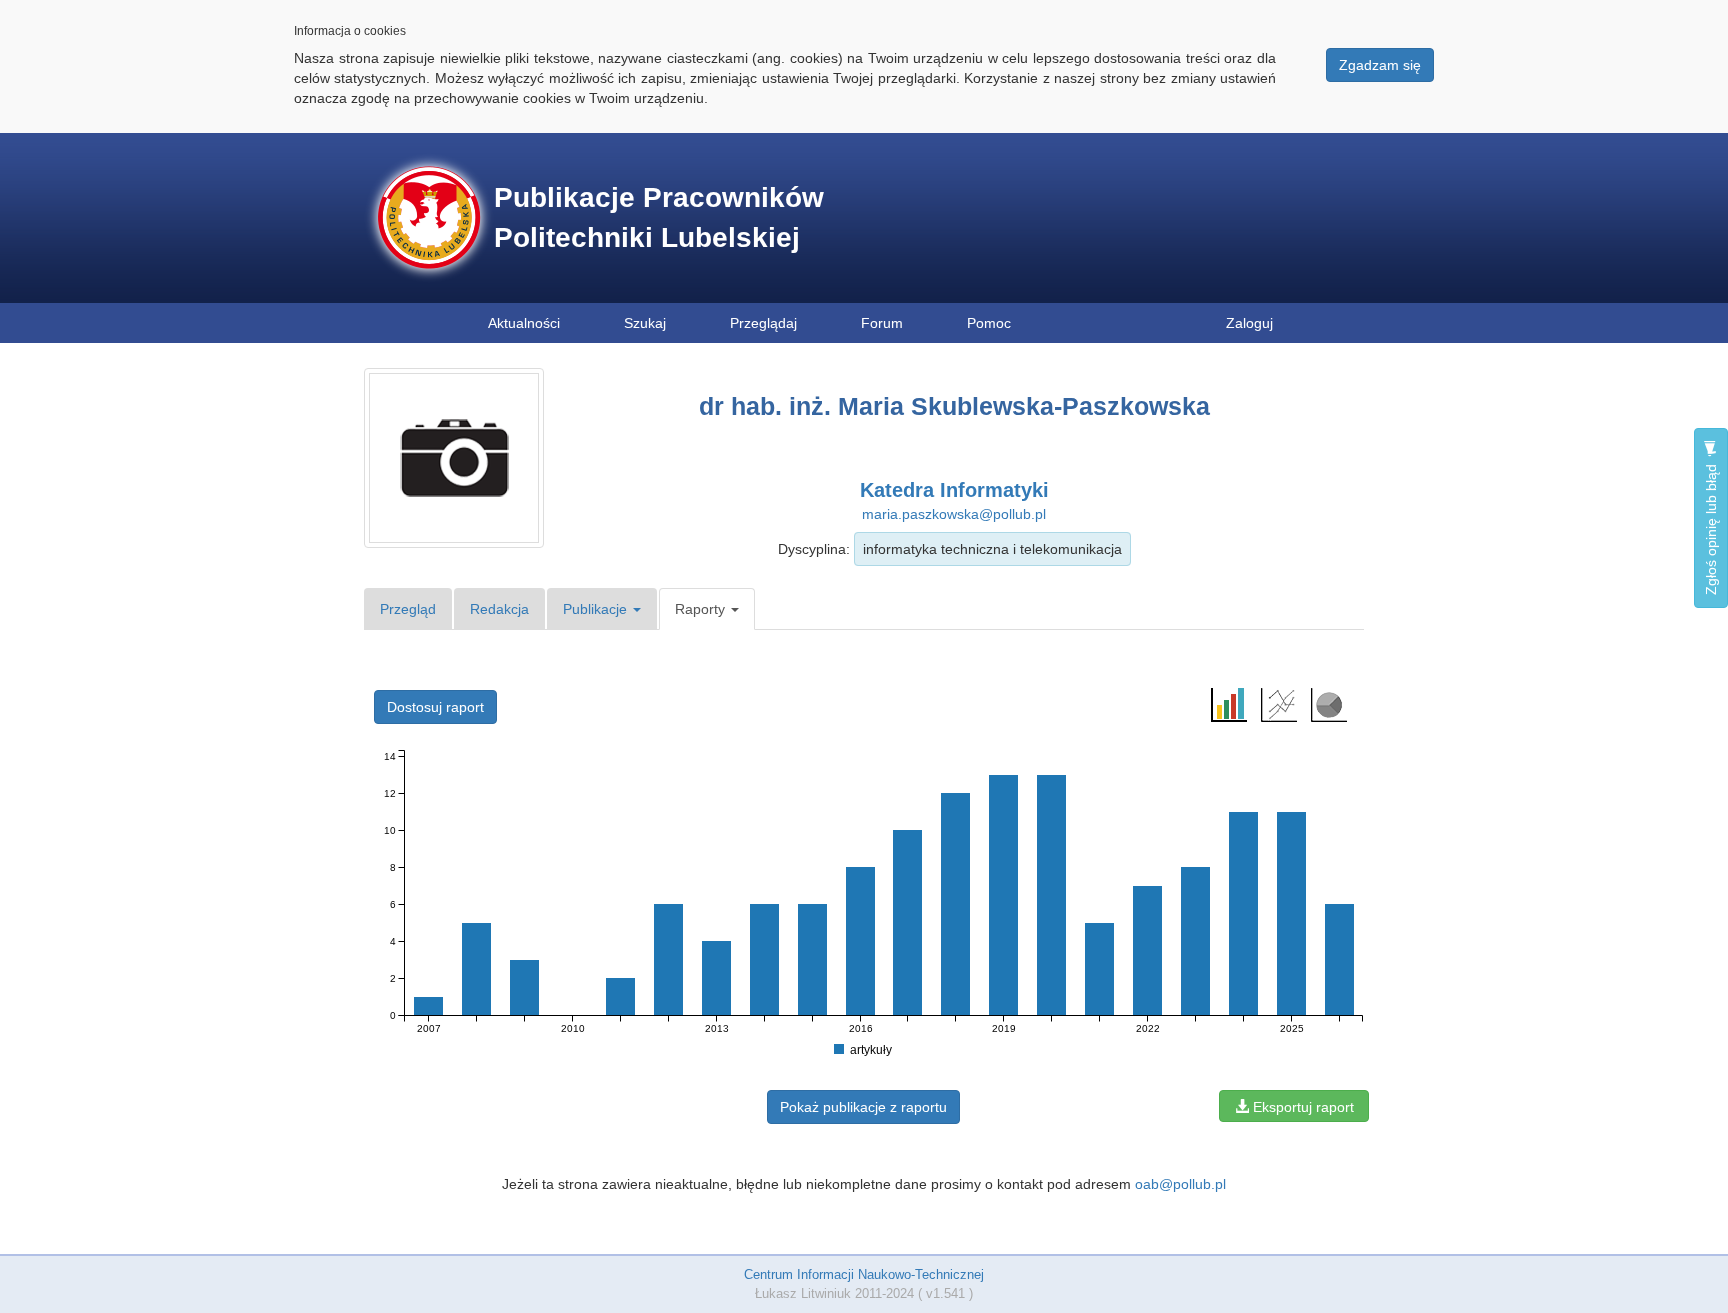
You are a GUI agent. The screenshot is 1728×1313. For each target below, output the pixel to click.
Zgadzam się (1380, 65)
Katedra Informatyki (954, 490)
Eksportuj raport (1301, 1107)
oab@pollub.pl (1180, 1184)
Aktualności (524, 323)
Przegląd (408, 609)
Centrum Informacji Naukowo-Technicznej (864, 1274)
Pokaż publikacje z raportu (863, 1107)
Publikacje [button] (597, 609)
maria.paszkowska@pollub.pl (954, 514)
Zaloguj (1249, 323)
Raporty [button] (702, 609)
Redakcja (499, 609)
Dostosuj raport (435, 707)
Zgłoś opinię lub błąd (1711, 527)
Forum (882, 323)
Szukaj (645, 323)
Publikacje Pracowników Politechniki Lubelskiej (659, 217)
